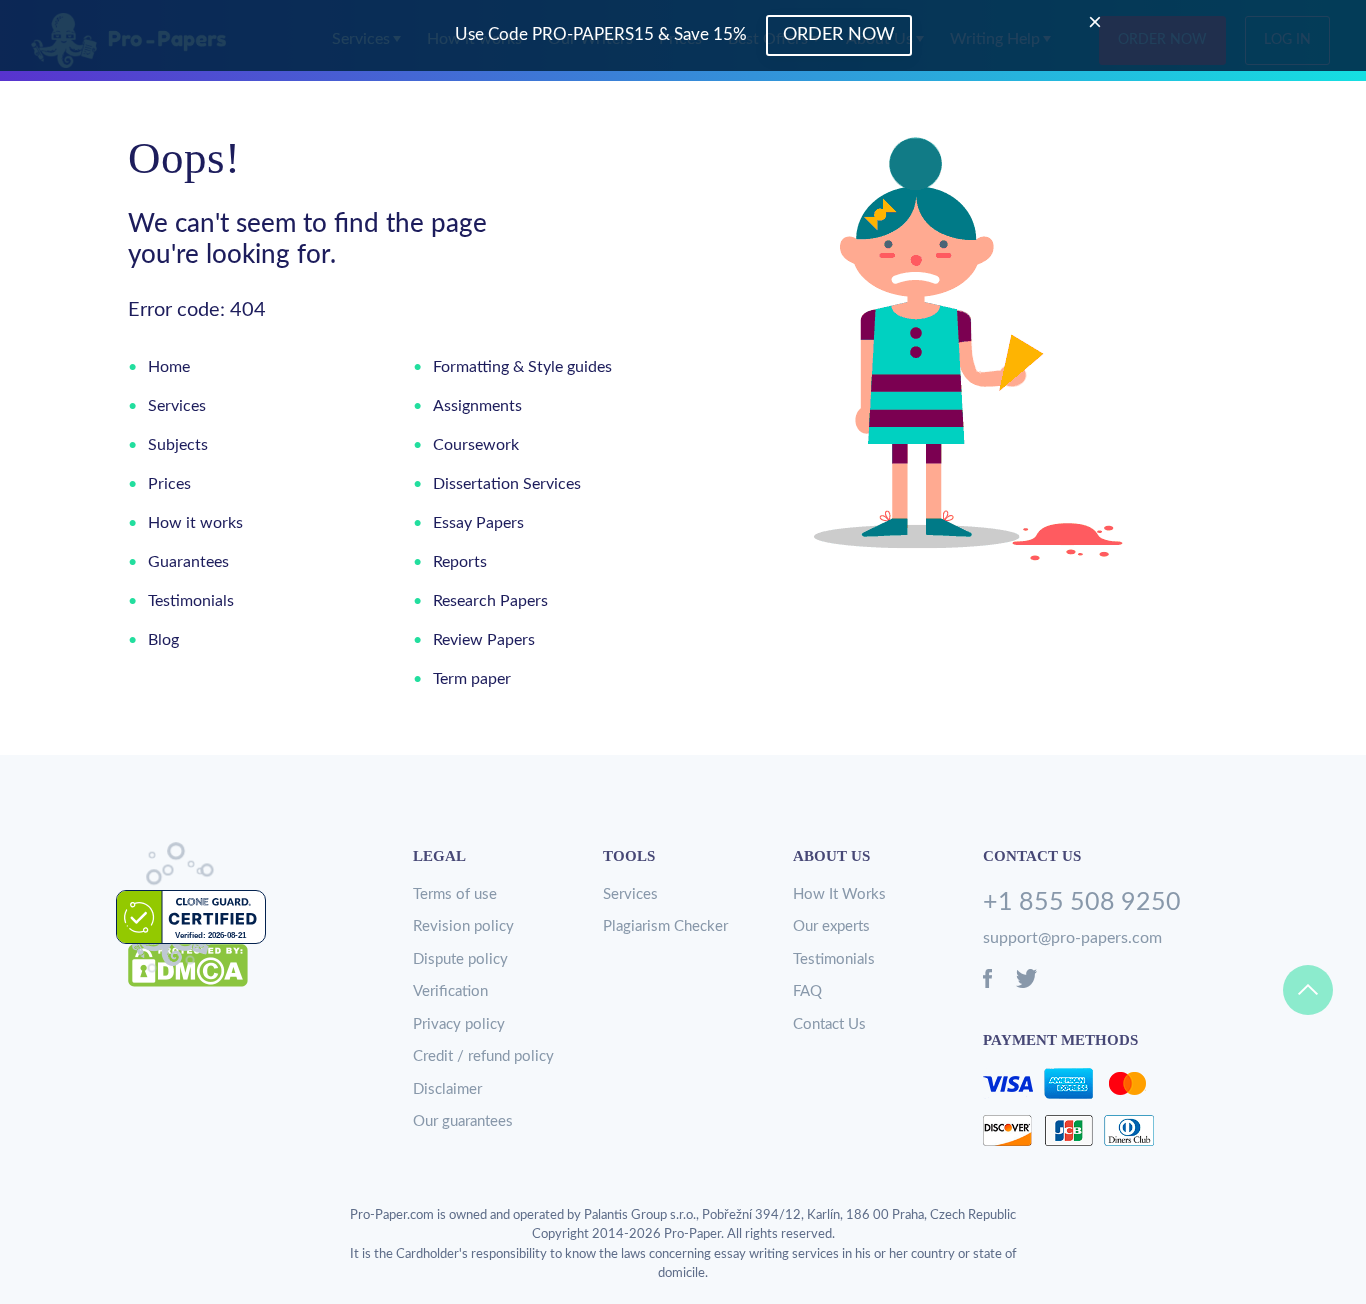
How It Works (839, 894)
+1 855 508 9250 (1082, 902)
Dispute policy (460, 959)
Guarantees (188, 562)
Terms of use (455, 894)
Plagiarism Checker (665, 926)
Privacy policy (459, 1024)
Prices (169, 484)
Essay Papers (478, 523)
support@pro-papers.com (1072, 938)
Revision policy (463, 926)
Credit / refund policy (483, 1056)
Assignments (477, 406)
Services (177, 406)
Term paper (472, 679)
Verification (450, 991)
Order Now (839, 35)
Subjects (178, 445)
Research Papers (490, 601)
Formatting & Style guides (522, 367)
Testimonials (191, 601)
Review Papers (484, 640)
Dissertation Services (507, 484)
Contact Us (829, 1024)
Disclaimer (447, 1089)
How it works (195, 523)
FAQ (807, 991)
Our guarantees (463, 1121)
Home (169, 367)
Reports (460, 562)
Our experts (831, 926)
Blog (163, 640)
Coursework (476, 445)
